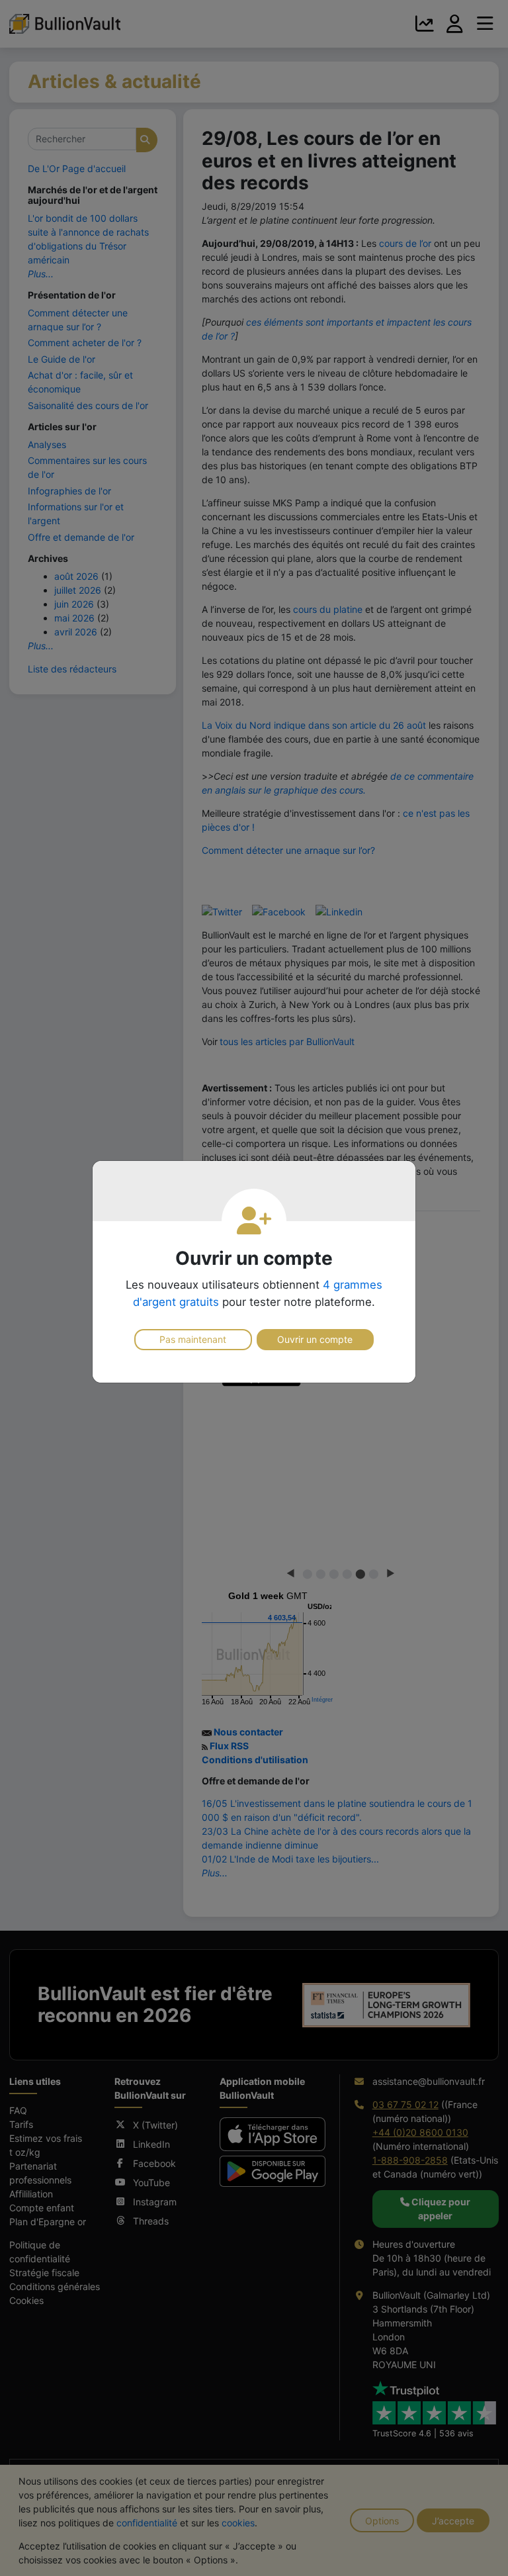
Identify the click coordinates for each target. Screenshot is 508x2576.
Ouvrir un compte (315, 1339)
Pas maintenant (193, 1339)
